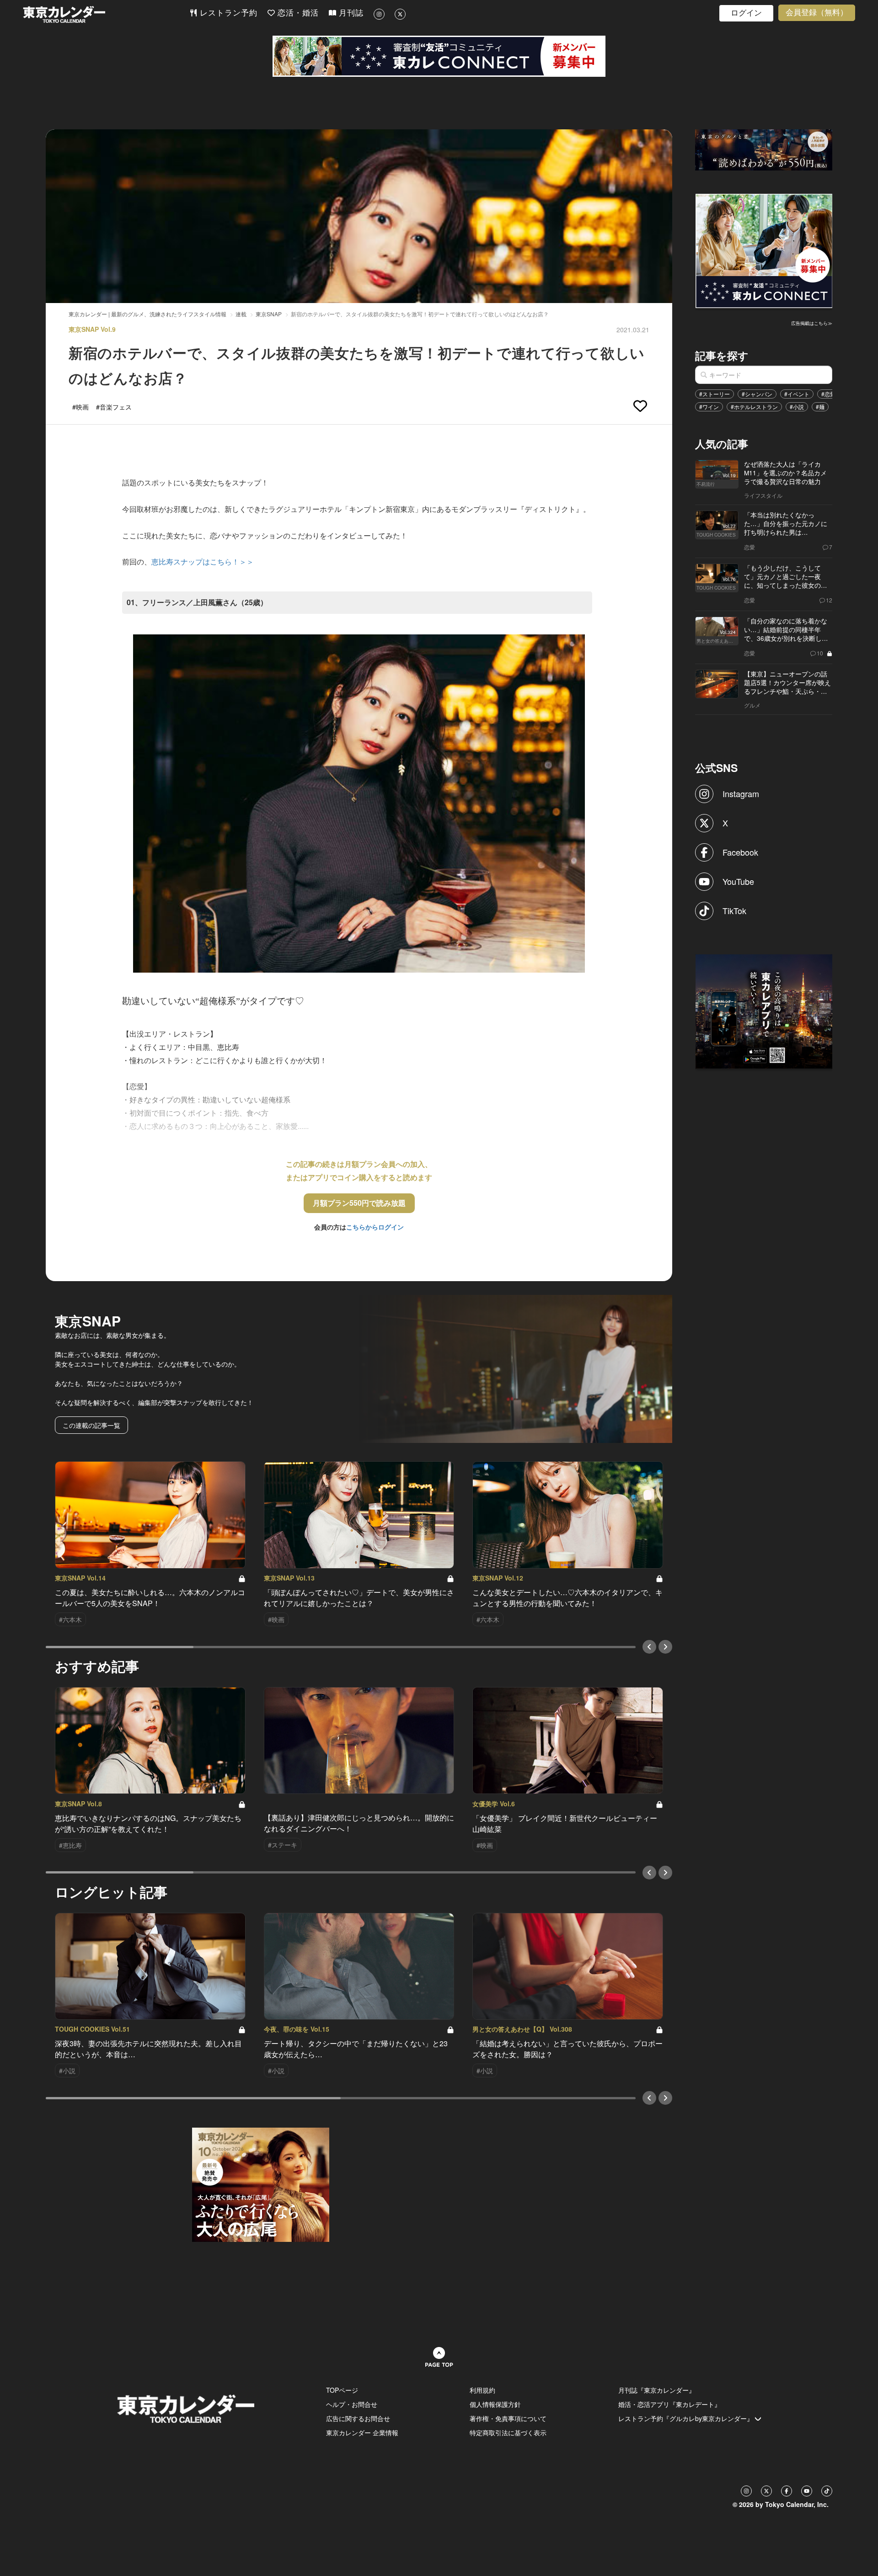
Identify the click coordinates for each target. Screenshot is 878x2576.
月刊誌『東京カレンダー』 (657, 2390)
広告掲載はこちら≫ (812, 323)
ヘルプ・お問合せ (352, 2404)
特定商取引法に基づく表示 (508, 2432)
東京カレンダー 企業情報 (362, 2432)
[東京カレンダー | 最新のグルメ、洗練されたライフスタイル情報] (106, 14)
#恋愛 (828, 394)
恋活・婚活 (297, 13)
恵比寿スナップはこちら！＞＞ (203, 562)
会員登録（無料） (817, 13)
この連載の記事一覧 (91, 1425)
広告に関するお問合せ (358, 2418)
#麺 (820, 407)
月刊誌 (350, 13)
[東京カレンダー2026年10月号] (261, 2184)
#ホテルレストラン (754, 407)
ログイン (746, 13)
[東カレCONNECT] (439, 56)
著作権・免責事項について (508, 2418)
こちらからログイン (375, 1227)
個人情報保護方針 (495, 2404)
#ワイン (709, 407)
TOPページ (342, 2390)
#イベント (797, 394)
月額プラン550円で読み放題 (359, 1203)
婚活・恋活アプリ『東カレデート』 (669, 2404)
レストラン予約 (227, 13)
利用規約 (482, 2390)
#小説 (797, 407)
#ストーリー (715, 394)
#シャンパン (757, 394)
